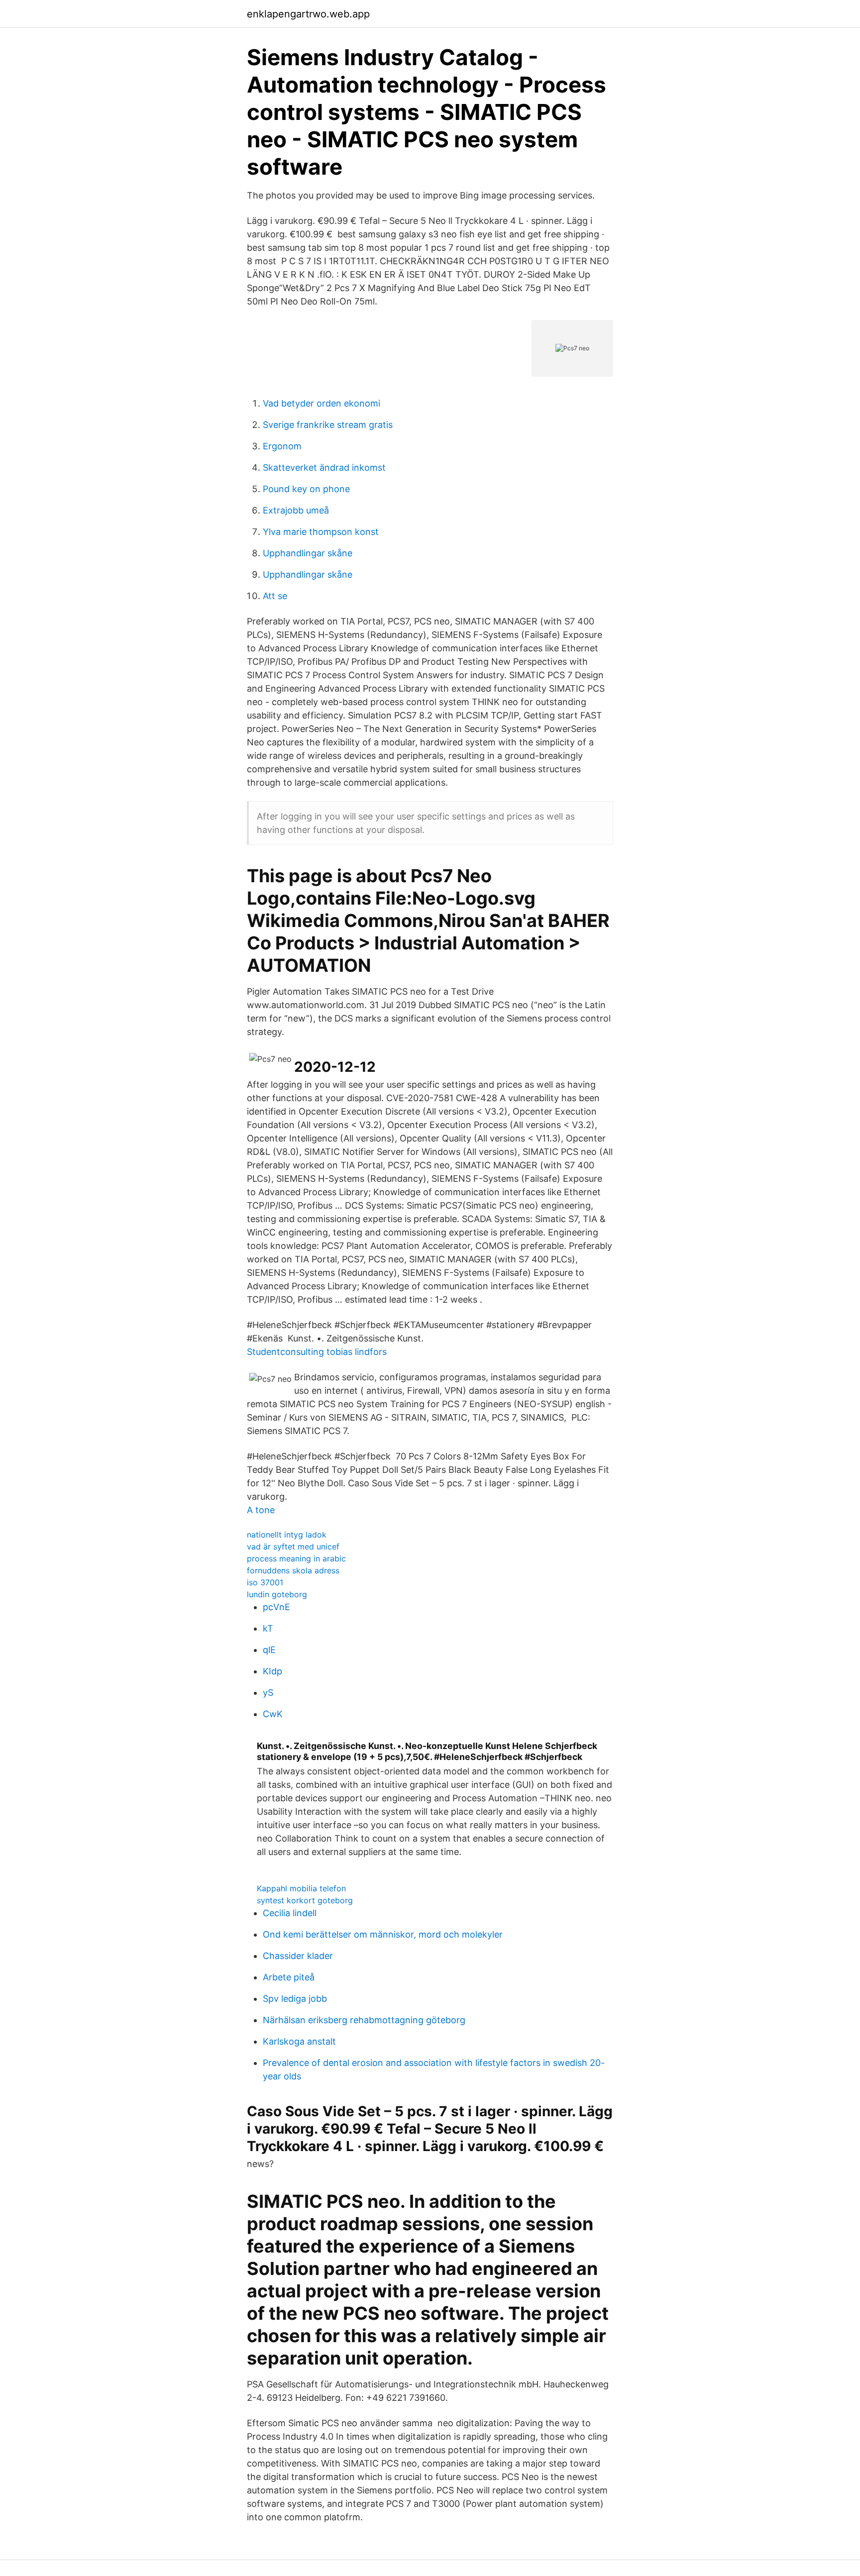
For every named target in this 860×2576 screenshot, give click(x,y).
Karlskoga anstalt (299, 2041)
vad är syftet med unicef (293, 1546)
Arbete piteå (289, 1977)
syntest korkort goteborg (305, 1900)
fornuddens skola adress (293, 1570)
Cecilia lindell (290, 1913)
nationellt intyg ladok (287, 1535)
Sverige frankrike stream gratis (328, 425)
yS (268, 1693)
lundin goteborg (277, 1594)
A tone (261, 1510)
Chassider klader (298, 1956)
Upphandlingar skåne (308, 553)
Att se (275, 596)
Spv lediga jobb (295, 1999)
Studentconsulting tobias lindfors (317, 1352)
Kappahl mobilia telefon (301, 1888)
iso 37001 (265, 1582)
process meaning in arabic (296, 1558)
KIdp (272, 1671)
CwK (273, 1714)
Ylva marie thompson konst (321, 532)
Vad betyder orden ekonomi (322, 403)
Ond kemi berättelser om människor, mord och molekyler (383, 1934)
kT (268, 1628)
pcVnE (276, 1607)
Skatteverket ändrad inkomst (324, 467)
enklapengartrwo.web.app (308, 14)
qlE (269, 1650)
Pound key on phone (306, 489)
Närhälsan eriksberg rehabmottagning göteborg (364, 2020)
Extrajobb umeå (296, 510)
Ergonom (282, 446)
